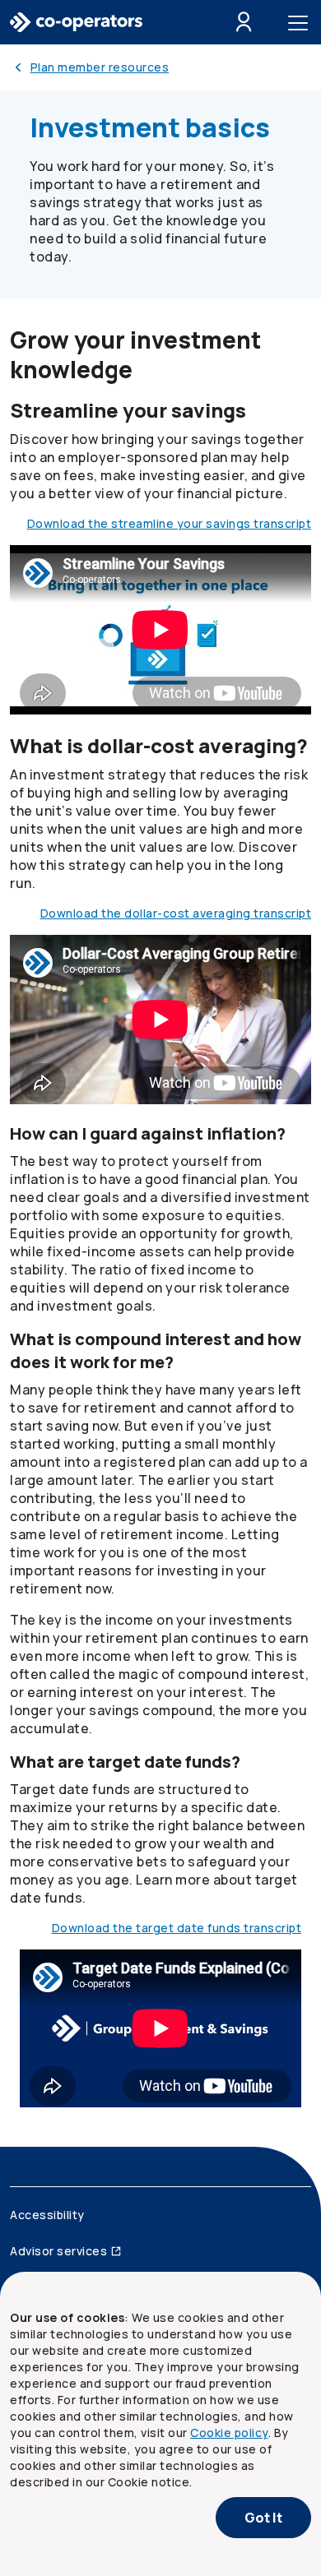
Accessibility (47, 2215)
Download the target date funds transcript (177, 1928)
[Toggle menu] (301, 22)
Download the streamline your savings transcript (170, 523)
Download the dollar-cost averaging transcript (176, 913)
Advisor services (58, 2251)
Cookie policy (229, 2433)
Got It (263, 2518)
